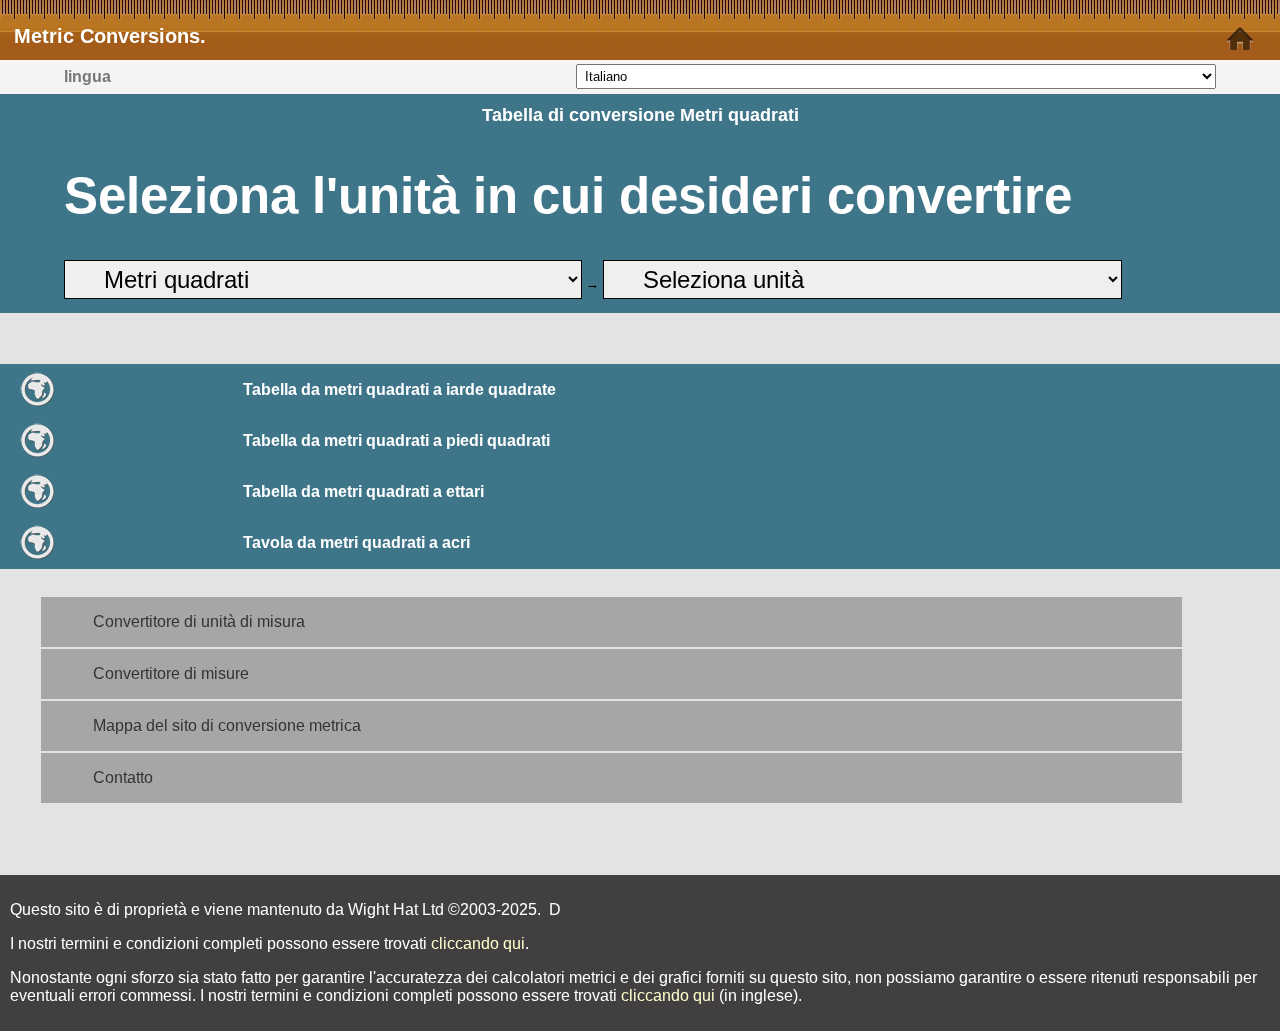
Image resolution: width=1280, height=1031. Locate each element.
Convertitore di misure (171, 673)
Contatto (123, 777)
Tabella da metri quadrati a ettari (363, 491)
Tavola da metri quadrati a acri (356, 542)
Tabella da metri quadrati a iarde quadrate (399, 389)
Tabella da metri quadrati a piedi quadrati (396, 440)
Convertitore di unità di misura (199, 621)
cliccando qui (478, 943)
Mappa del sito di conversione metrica (227, 725)
